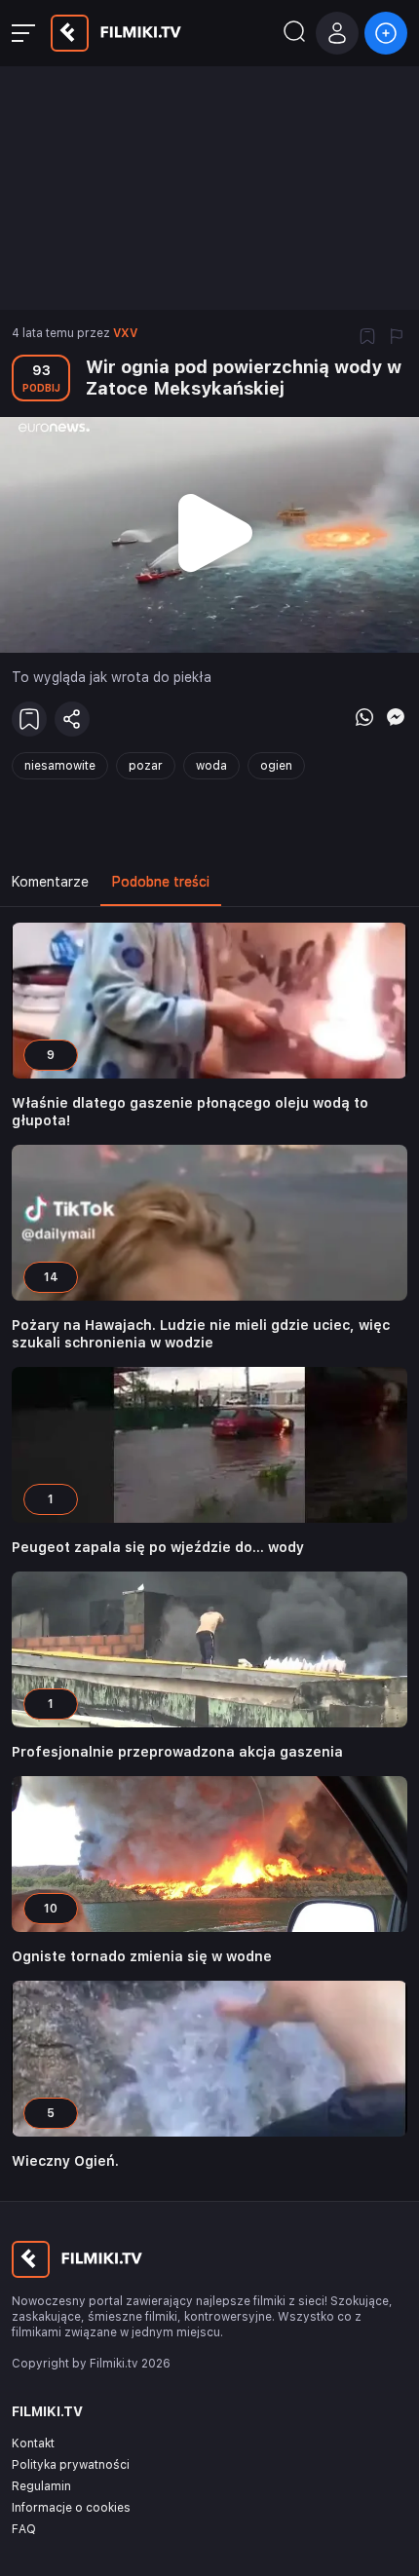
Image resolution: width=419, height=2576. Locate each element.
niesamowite (60, 766)
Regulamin (41, 2486)
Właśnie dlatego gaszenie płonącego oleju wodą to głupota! (190, 1112)
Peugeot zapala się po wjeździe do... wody (158, 1547)
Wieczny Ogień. (65, 2161)
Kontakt (33, 2443)
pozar (146, 766)
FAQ (24, 2529)
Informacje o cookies (71, 2508)
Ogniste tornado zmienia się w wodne (142, 1956)
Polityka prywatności (71, 2465)
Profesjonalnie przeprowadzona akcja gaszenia (177, 1752)
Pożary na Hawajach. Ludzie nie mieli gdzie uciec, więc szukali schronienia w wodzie (201, 1334)
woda (211, 766)
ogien (276, 766)
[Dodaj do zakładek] (367, 338)
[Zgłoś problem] (397, 338)
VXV (125, 333)
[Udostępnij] (72, 719)
